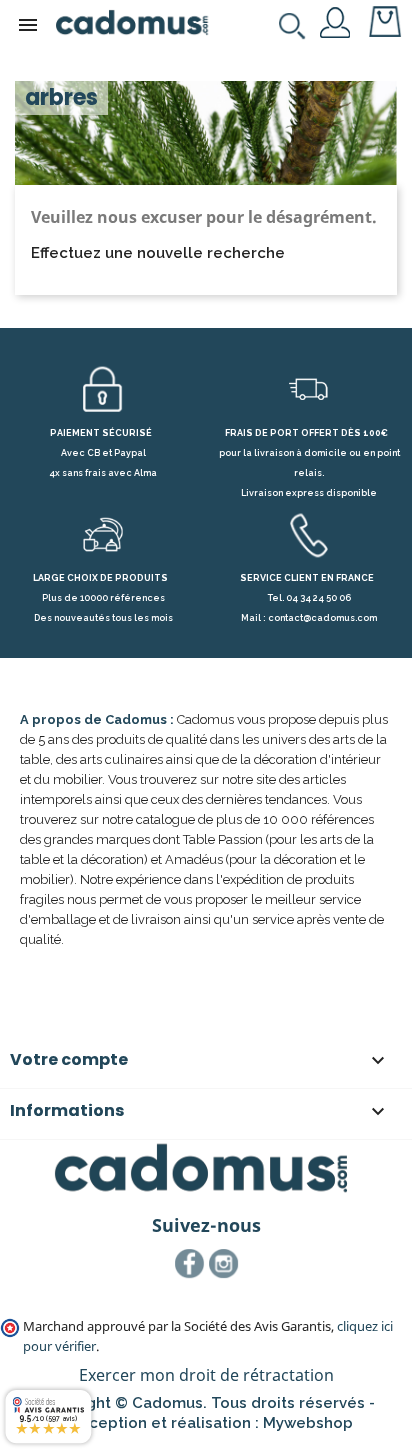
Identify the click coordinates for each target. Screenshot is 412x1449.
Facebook (190, 1264)
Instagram (224, 1264)
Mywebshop (308, 1423)
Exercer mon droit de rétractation (206, 1375)
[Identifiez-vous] (335, 21)
